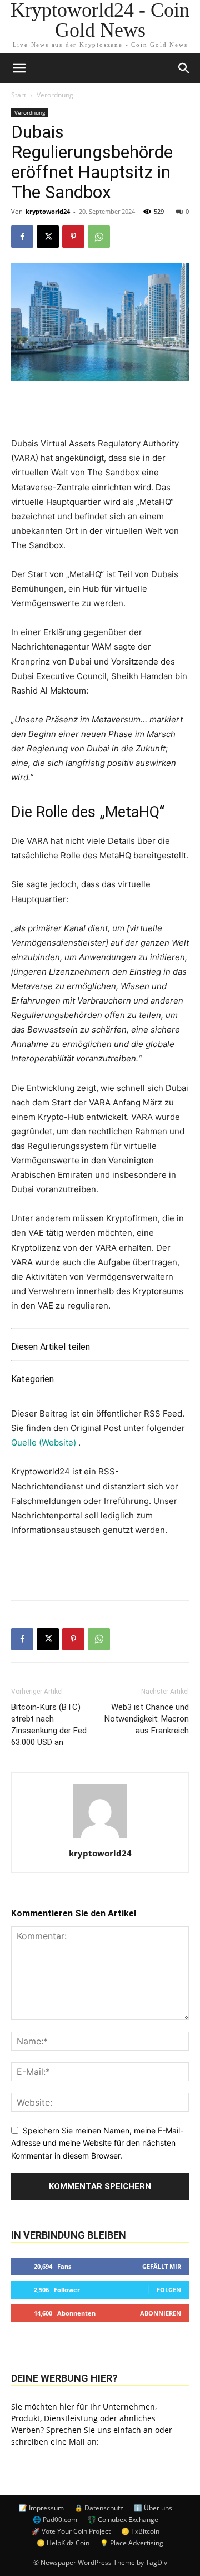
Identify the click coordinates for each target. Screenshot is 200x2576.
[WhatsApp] (99, 237)
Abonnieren (161, 2313)
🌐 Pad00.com (55, 2520)
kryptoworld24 (48, 211)
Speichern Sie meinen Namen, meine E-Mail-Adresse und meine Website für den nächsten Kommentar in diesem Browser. (97, 2143)
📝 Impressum (41, 2508)
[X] (48, 237)
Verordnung (55, 95)
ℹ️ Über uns (153, 2508)
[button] (184, 68)
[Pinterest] (73, 237)
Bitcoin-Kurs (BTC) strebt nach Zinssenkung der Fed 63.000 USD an (49, 1725)
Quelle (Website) (45, 1442)
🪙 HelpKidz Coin (63, 2543)
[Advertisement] (100, 1566)
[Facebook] (22, 237)
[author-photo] (100, 1838)
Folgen (169, 2290)
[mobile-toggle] (19, 68)
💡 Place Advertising (132, 2543)
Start (19, 95)
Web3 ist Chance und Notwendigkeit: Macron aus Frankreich (147, 1719)
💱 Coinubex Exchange (123, 2520)
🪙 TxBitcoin (140, 2531)
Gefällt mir (162, 2266)
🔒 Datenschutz (99, 2508)
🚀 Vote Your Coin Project (71, 2531)
